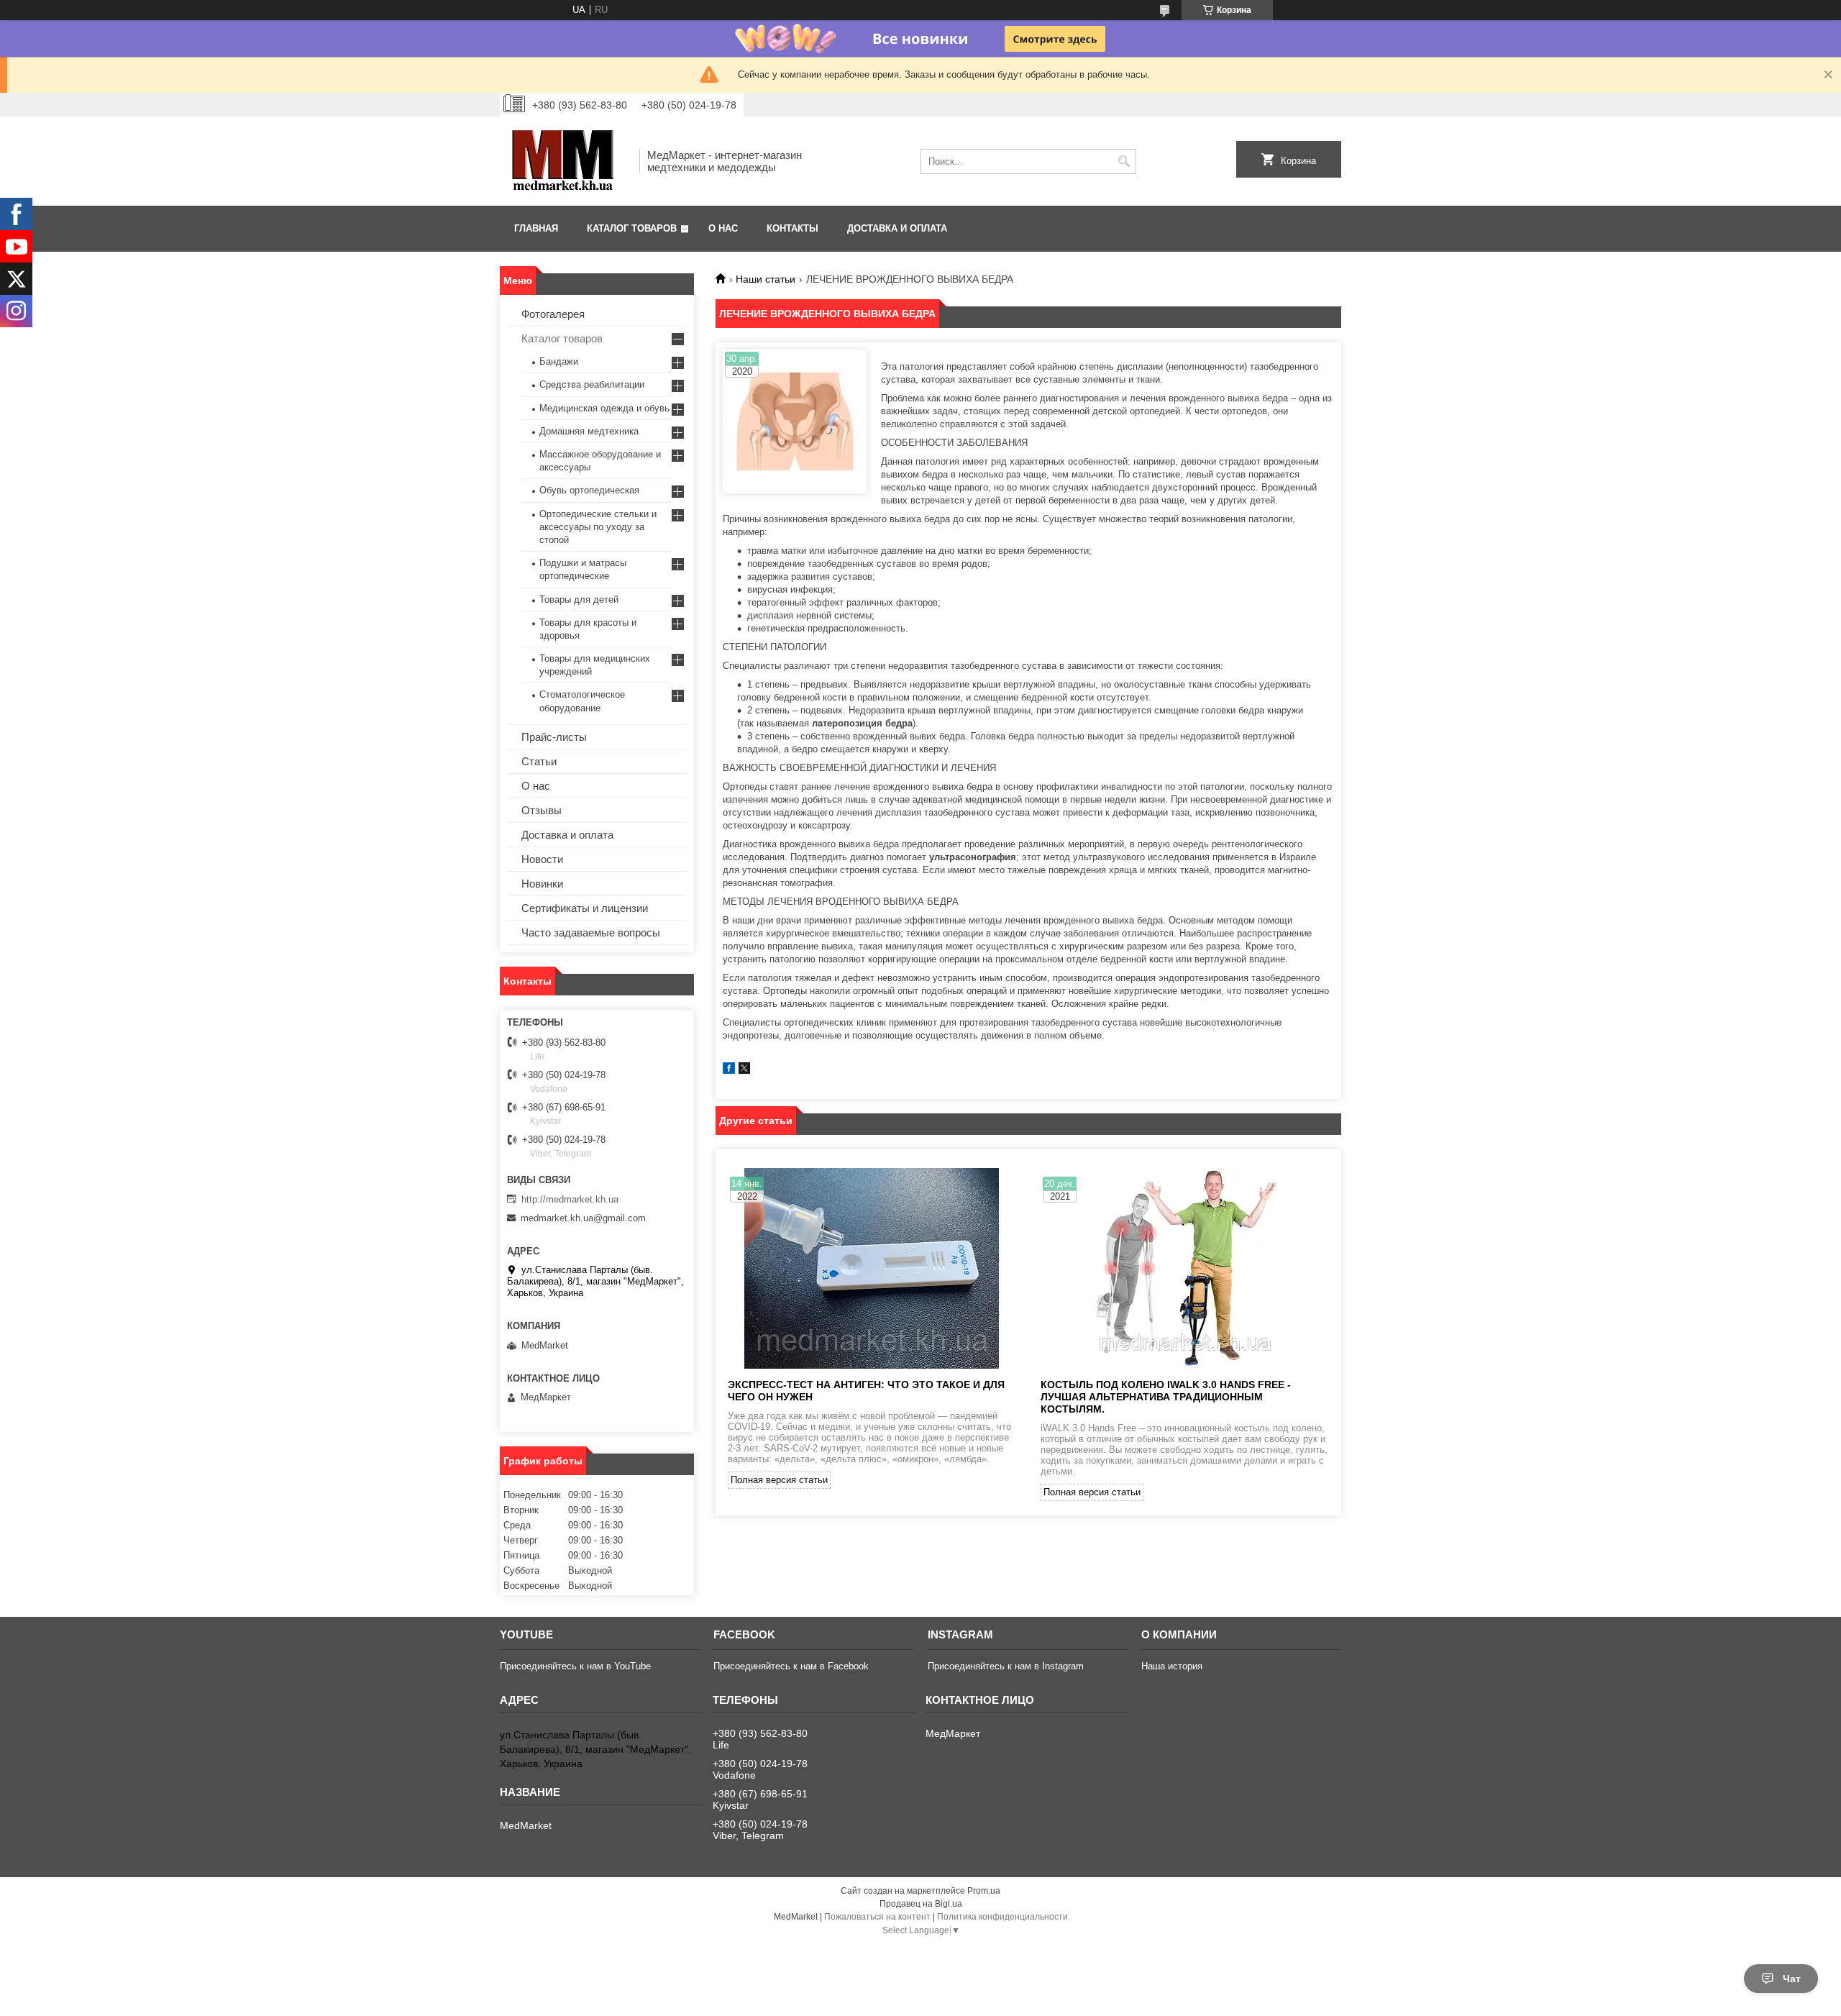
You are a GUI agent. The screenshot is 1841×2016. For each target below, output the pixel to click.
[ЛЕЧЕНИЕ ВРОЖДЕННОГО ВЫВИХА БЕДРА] (795, 421)
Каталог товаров (632, 228)
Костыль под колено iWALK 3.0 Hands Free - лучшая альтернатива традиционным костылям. (1166, 1397)
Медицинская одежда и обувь (604, 408)
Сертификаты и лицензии (585, 908)
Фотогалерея (553, 314)
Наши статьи (766, 279)
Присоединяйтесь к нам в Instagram (1006, 1666)
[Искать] (1124, 161)
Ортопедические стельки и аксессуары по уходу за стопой (598, 527)
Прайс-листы (554, 737)
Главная (536, 228)
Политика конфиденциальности (1002, 1917)
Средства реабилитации (592, 384)
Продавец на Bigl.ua (921, 1904)
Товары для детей (579, 599)
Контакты (792, 228)
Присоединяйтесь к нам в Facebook (791, 1666)
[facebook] (729, 1071)
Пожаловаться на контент (877, 1917)
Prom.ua (984, 1891)
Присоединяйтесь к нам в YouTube (575, 1666)
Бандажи (559, 361)
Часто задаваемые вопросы (591, 932)
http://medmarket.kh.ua (570, 1199)
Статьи (539, 761)
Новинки (542, 884)
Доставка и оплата (897, 228)
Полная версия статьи (779, 1480)
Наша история (1172, 1666)
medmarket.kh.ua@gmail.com (583, 1218)
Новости (542, 859)
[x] (744, 1071)
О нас (723, 228)
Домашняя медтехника (589, 431)
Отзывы (542, 810)
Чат (1792, 1979)
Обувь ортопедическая (589, 490)
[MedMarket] (565, 161)
